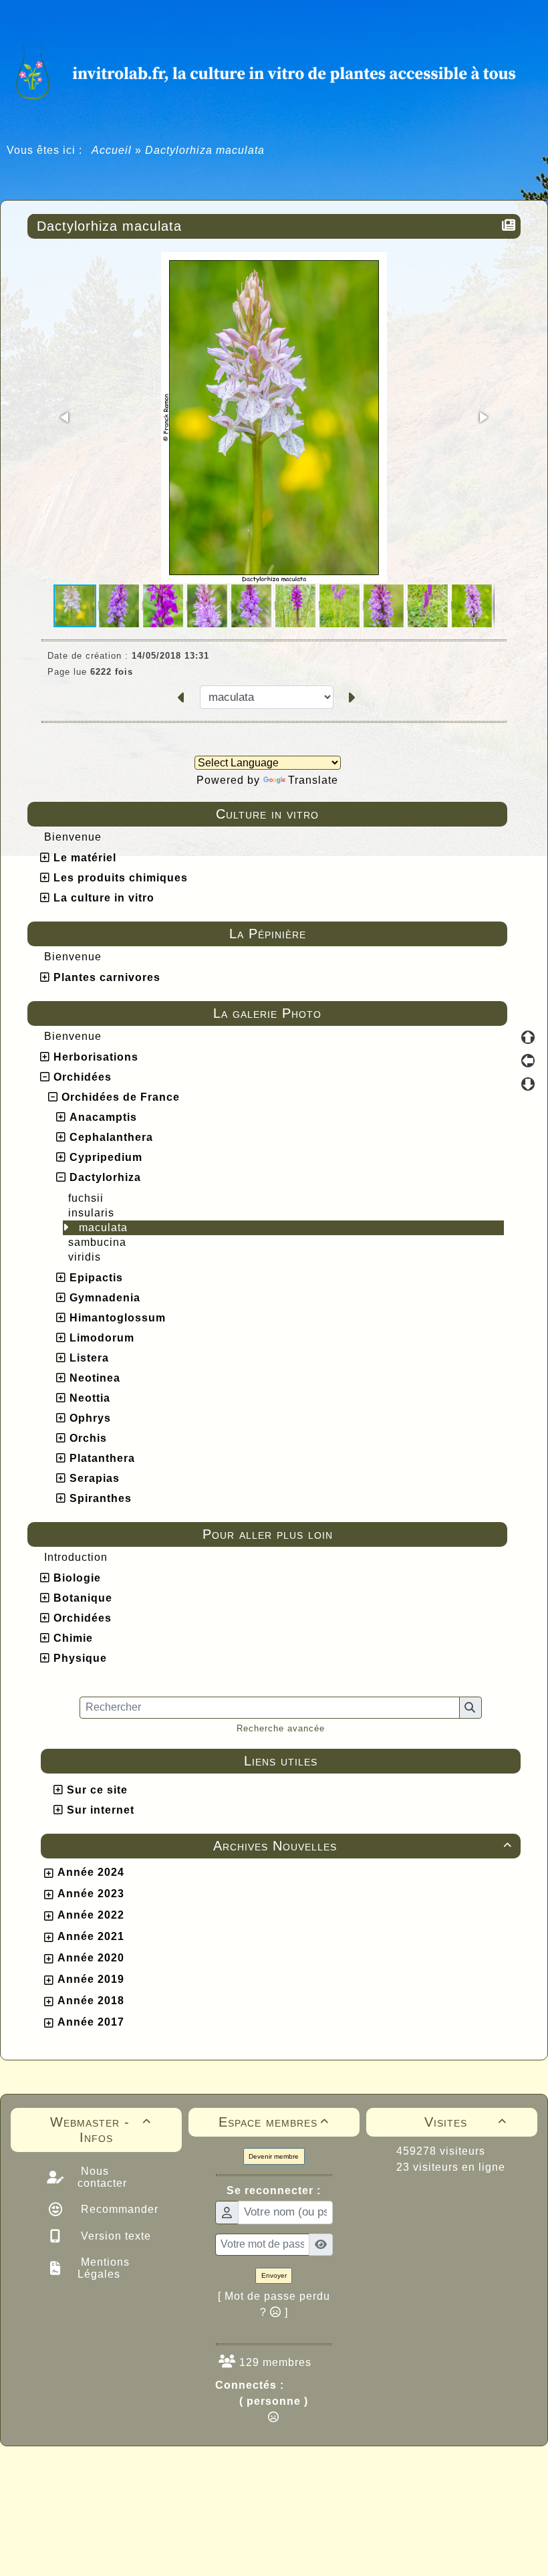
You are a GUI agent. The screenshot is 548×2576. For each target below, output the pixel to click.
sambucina (97, 1242)
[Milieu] (528, 1061)
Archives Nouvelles (363, 1846)
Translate (313, 780)
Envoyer (274, 2275)
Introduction (76, 1557)
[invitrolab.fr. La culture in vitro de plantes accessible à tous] (274, 70)
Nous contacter (102, 2177)
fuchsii (86, 1198)
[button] (65, 417)
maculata (103, 1227)
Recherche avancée (281, 1728)
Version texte (114, 2236)
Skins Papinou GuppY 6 (218, 2486)
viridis (85, 1257)
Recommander (118, 2209)
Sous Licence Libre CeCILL (360, 2472)
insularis (91, 1213)
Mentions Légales (104, 2268)
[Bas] (528, 1084)
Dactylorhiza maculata (109, 226)
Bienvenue (73, 837)
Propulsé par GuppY (168, 2472)
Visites (465, 2122)
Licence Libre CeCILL (336, 2486)
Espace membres (274, 2122)
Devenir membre (274, 2156)
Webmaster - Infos (101, 2130)
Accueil (112, 150)
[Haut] (528, 1037)
